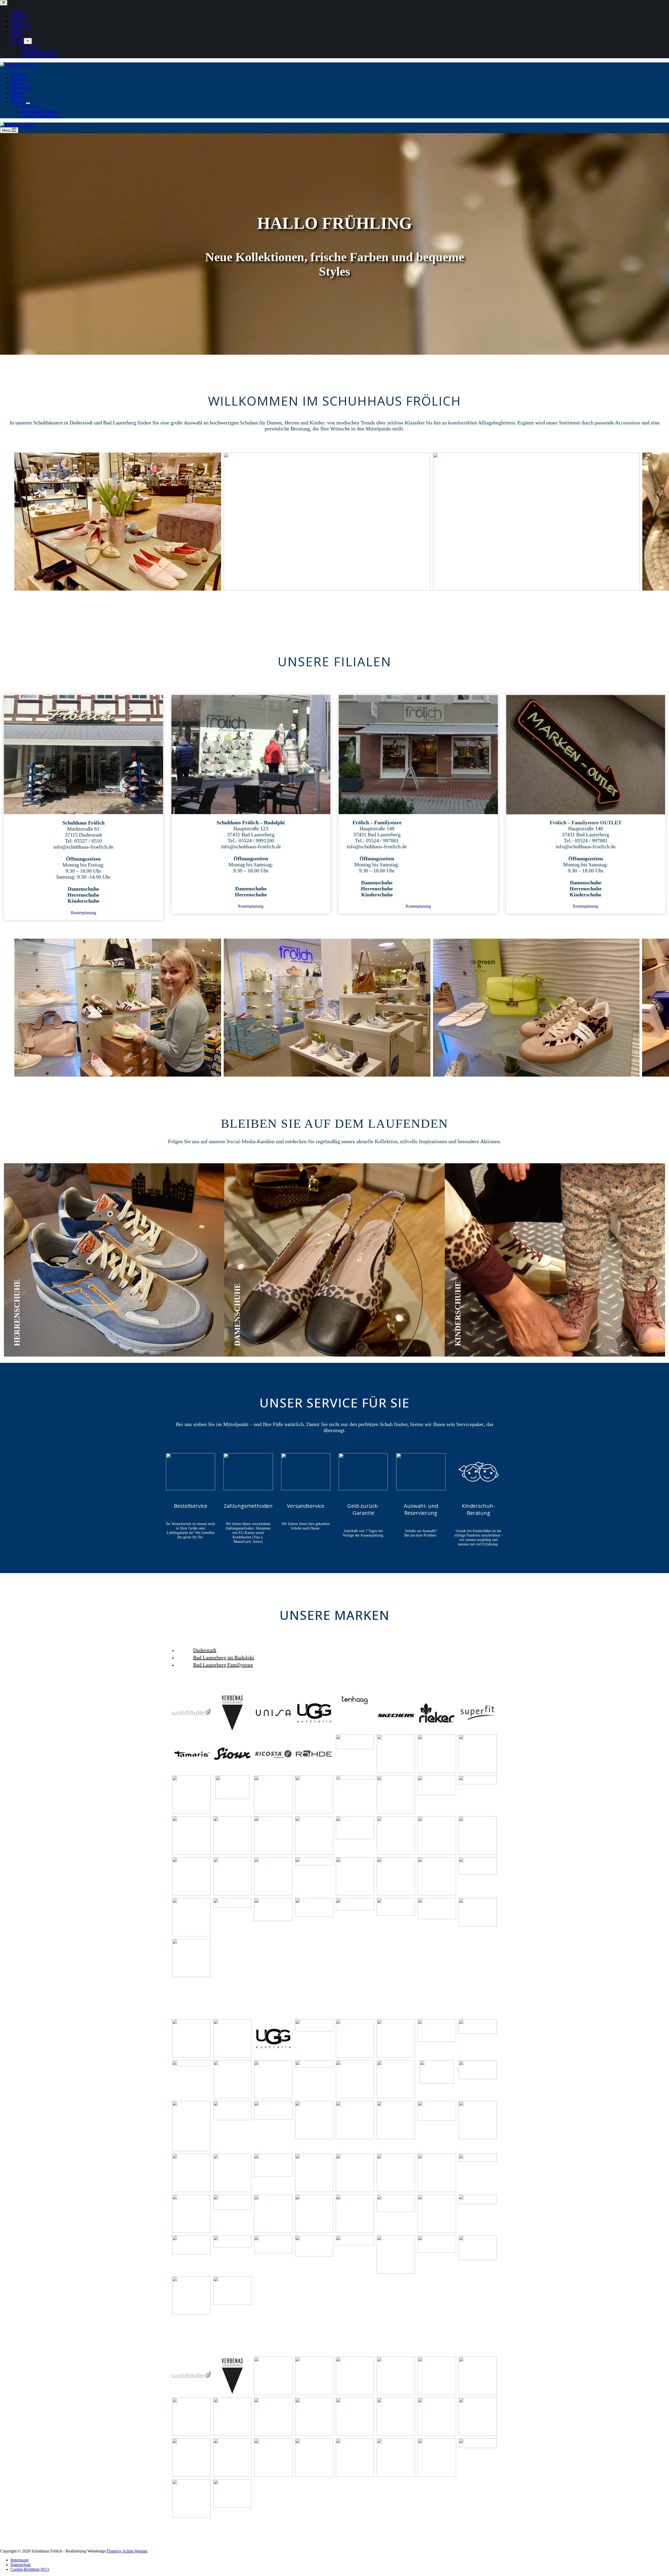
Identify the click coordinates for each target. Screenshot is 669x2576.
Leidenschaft (21, 88)
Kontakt (17, 102)
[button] (118, 522)
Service (17, 92)
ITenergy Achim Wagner (127, 2551)
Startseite (18, 74)
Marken (17, 97)
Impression (19, 78)
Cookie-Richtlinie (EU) (40, 116)
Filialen (17, 83)
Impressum (30, 106)
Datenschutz (21, 2565)
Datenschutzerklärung (39, 111)
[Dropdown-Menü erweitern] (28, 103)
